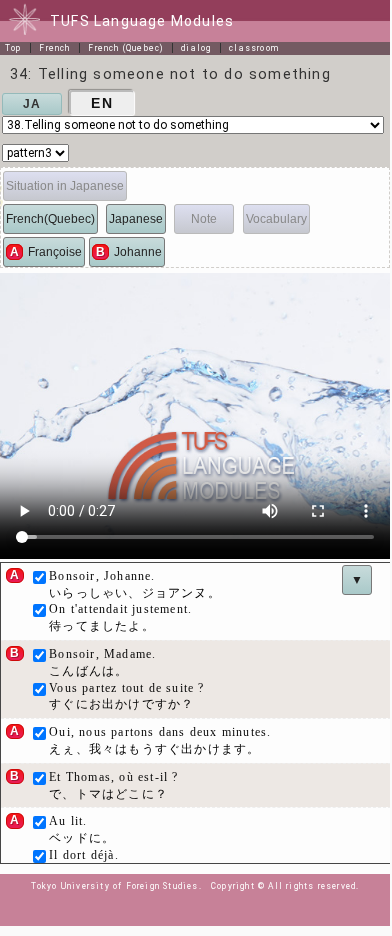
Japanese (136, 219)
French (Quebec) (125, 48)
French (54, 48)
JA (32, 104)
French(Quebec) (50, 219)
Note (204, 219)
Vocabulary (276, 219)
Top (13, 48)
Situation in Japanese (65, 186)
